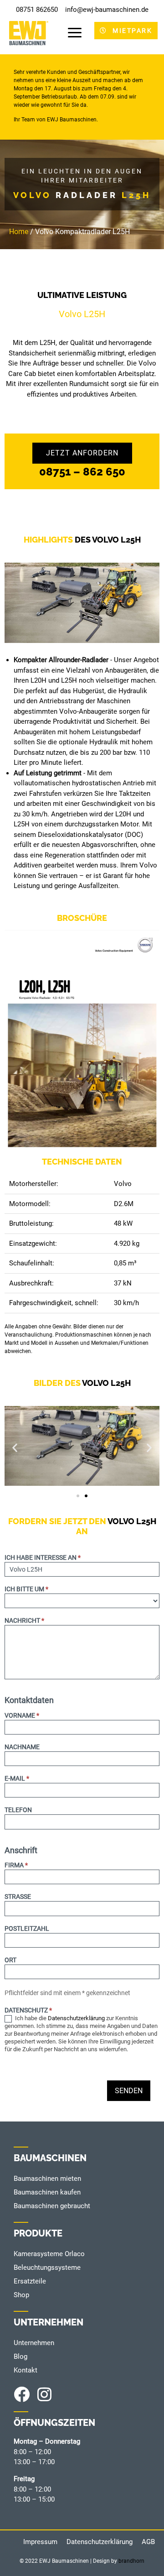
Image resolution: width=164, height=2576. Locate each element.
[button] (15, 1448)
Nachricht (24, 1621)
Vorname (22, 1716)
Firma (16, 1865)
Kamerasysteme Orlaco (49, 2254)
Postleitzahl (27, 1929)
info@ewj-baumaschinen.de (107, 10)
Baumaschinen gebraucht (52, 2206)
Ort (10, 1960)
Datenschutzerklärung (76, 2018)
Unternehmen (34, 2343)
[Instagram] (44, 2394)
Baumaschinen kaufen (47, 2192)
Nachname (22, 1747)
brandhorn (131, 2561)
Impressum (40, 2542)
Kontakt (26, 2370)
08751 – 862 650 (82, 472)
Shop (21, 2295)
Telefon (18, 1810)
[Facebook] (22, 2394)
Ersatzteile (30, 2281)
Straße (18, 1897)
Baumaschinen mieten (47, 2179)
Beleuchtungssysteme (47, 2268)
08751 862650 (37, 10)
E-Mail (17, 1779)
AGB (148, 2542)
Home (19, 232)
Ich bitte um (26, 1589)
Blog (20, 2357)
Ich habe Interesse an (43, 1558)
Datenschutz (28, 2010)
